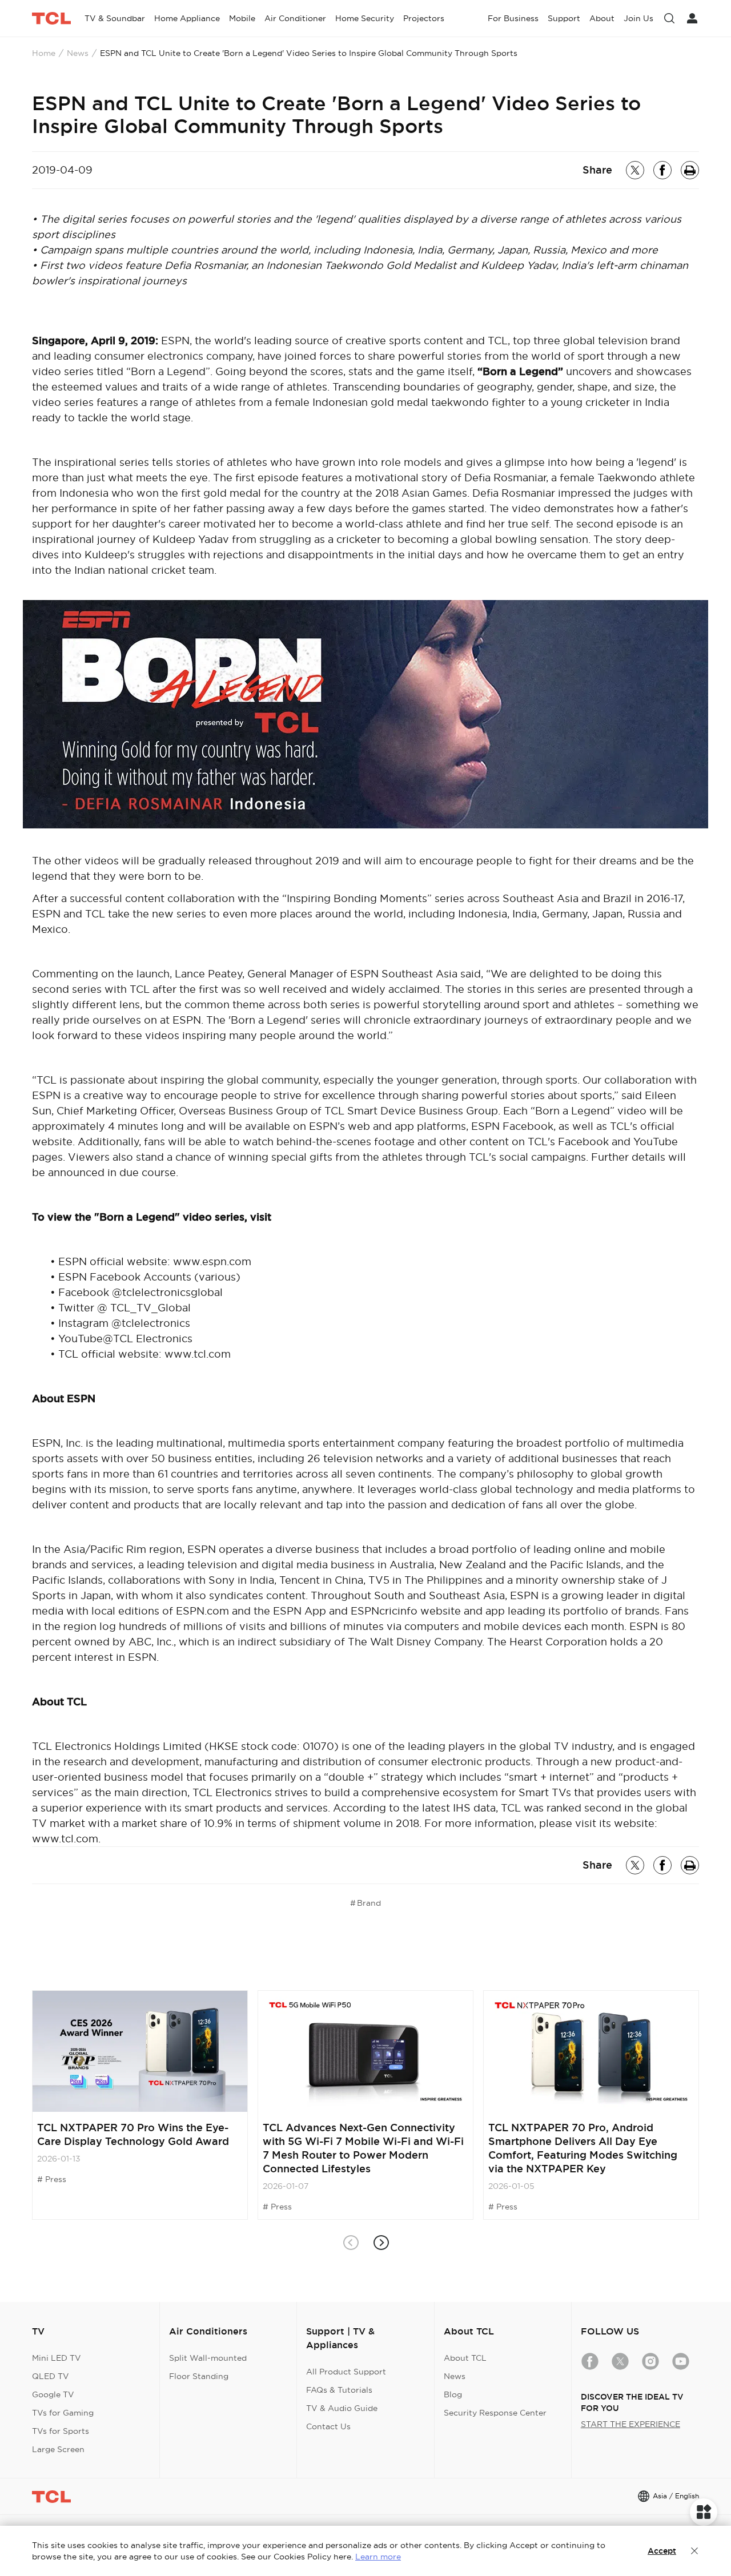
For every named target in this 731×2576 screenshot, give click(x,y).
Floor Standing (199, 2376)
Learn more (378, 2557)
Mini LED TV (57, 2358)
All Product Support (346, 2372)
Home (44, 53)
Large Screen (58, 2449)
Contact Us (328, 2426)
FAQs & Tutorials (339, 2390)
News (78, 53)
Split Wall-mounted (208, 2358)
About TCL (465, 2358)
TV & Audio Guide (342, 2408)
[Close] (694, 2551)
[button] (381, 2243)
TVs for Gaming (63, 2413)
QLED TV (51, 2376)
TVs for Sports (61, 2431)
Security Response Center (495, 2413)
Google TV (53, 2394)
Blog (453, 2394)
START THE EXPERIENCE (630, 2424)
